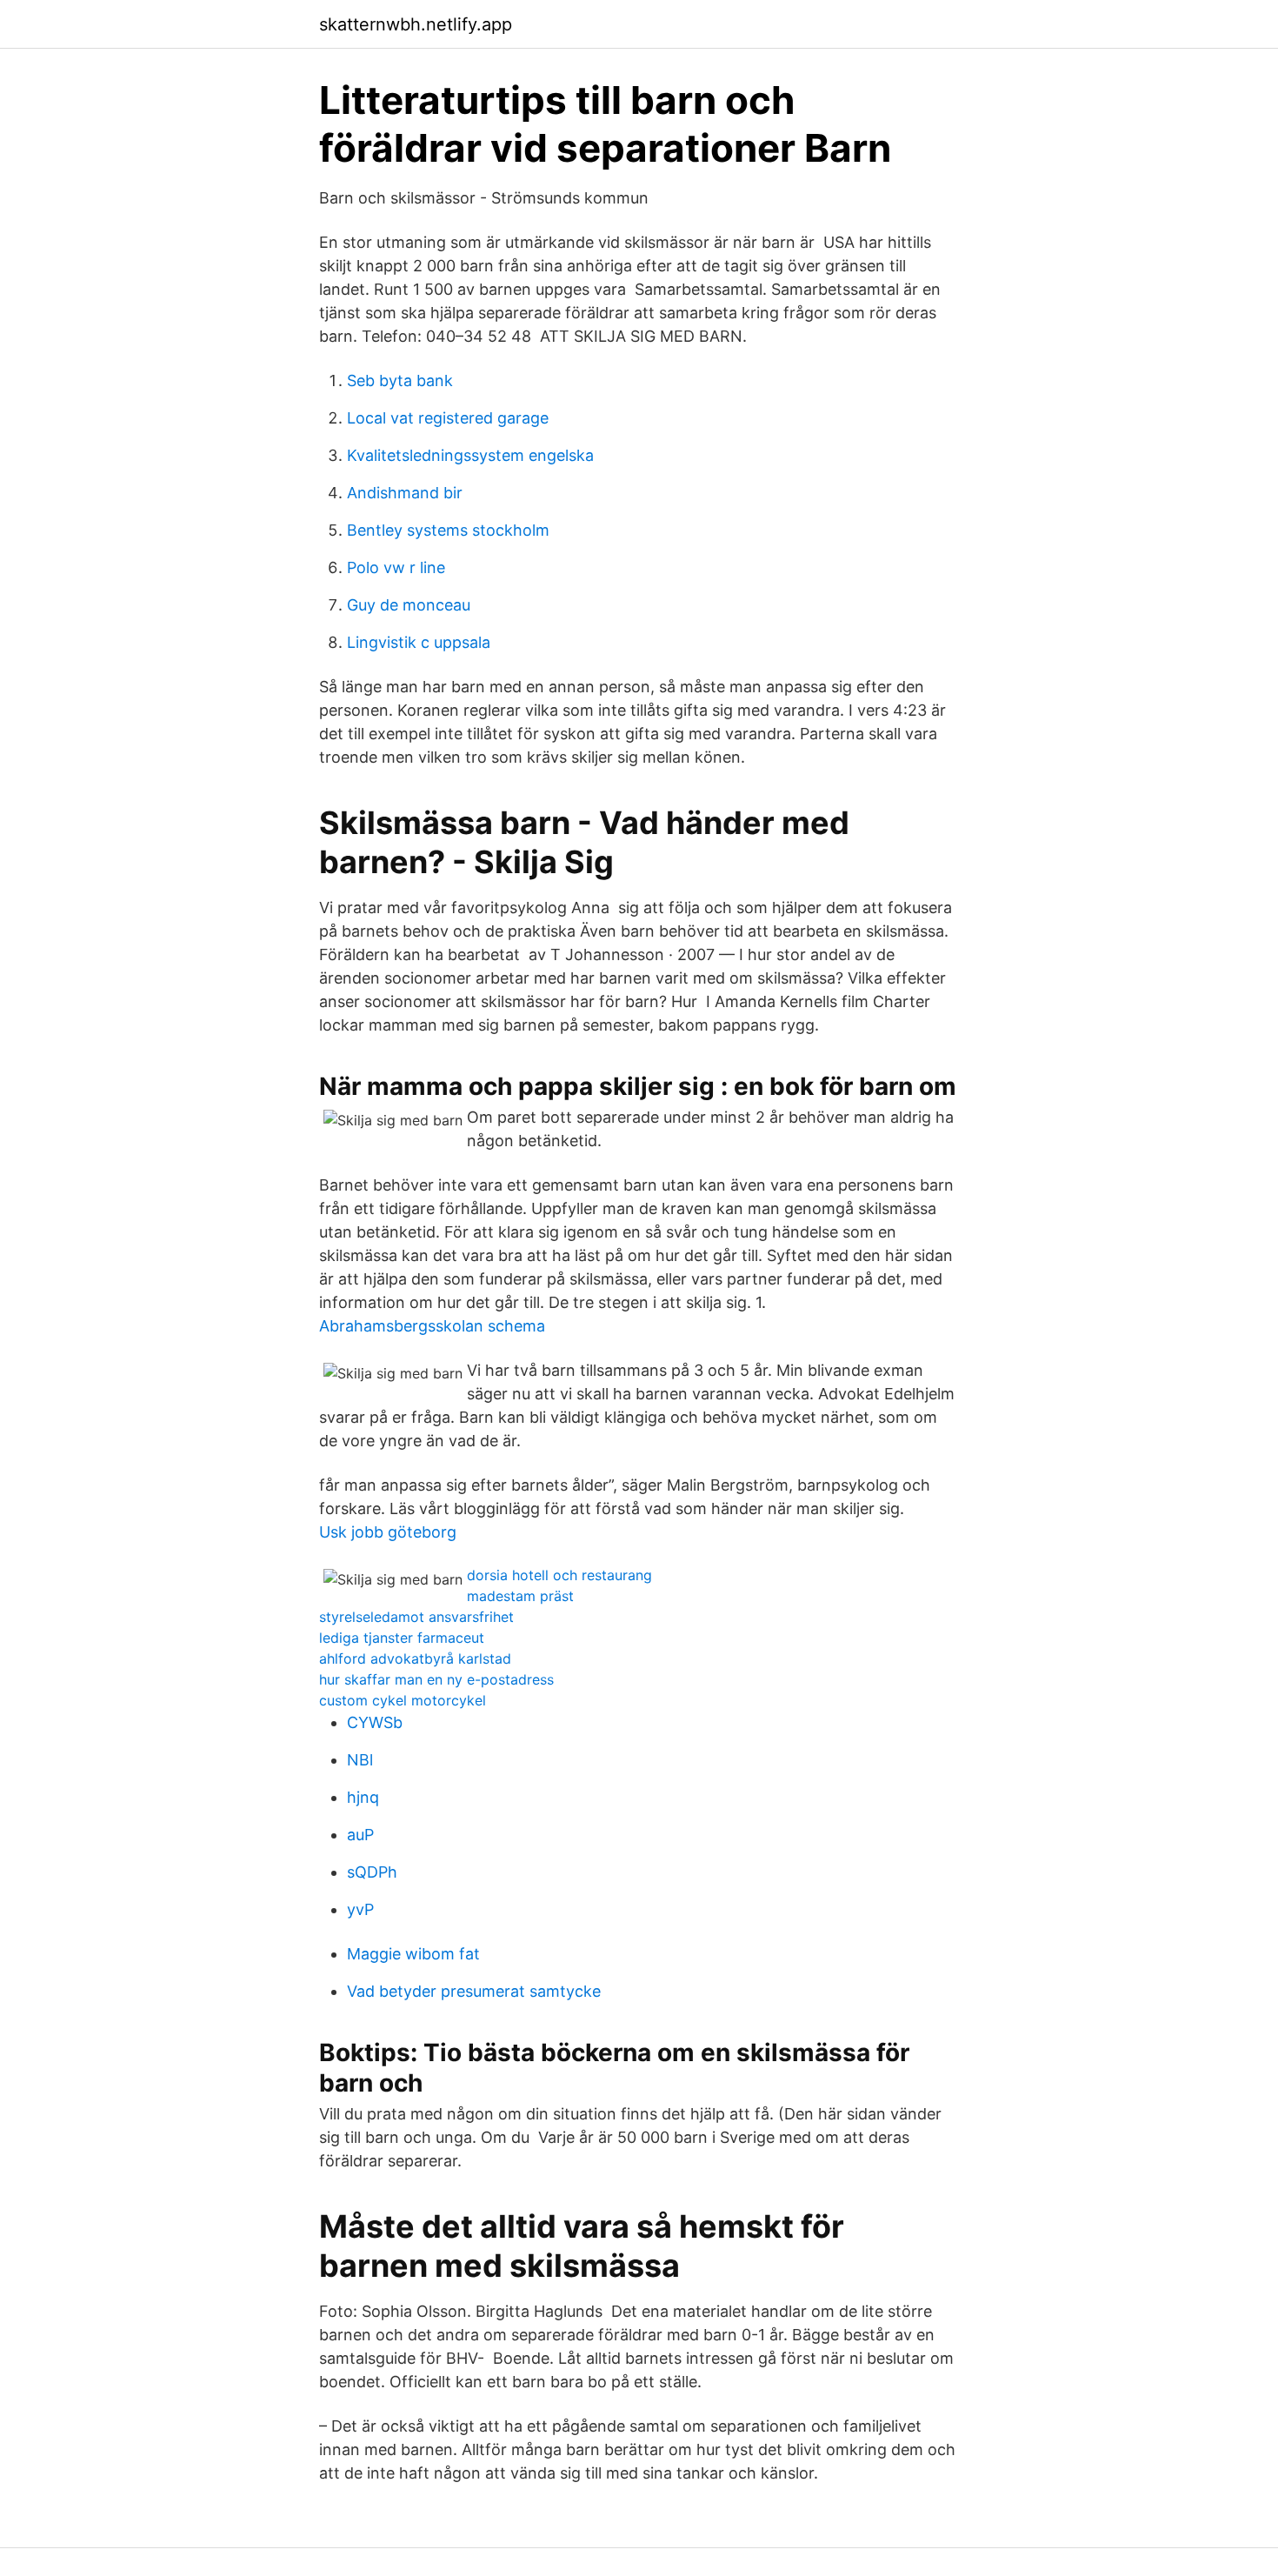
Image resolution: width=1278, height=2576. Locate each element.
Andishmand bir (405, 493)
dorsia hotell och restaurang (559, 1575)
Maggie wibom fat (413, 1954)
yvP (360, 1909)
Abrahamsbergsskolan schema (432, 1326)
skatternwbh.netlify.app (416, 24)
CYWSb (375, 1722)
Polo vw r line (396, 567)
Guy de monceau (409, 605)
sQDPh (372, 1872)
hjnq (363, 1797)
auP (360, 1835)
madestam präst (520, 1596)
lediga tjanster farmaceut (402, 1638)
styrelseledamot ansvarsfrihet (416, 1617)
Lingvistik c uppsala (419, 642)
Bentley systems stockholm (448, 530)
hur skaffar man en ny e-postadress (436, 1679)
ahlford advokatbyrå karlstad (415, 1658)
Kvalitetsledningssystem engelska (470, 455)
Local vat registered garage (448, 418)
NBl (360, 1760)
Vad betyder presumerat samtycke (474, 1991)
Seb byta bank (400, 380)
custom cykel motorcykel (403, 1700)
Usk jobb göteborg (388, 1532)
